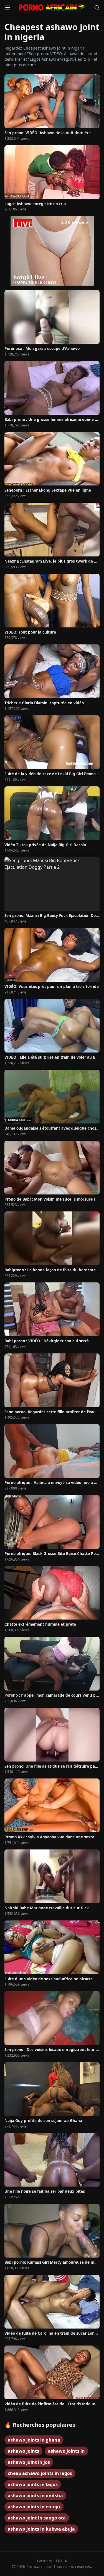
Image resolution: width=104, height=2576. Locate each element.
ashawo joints (23, 2451)
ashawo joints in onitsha (35, 2496)
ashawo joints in (66, 2451)
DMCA (62, 2561)
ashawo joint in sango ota (37, 2518)
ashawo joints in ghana (34, 2440)
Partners (45, 2561)
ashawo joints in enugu (34, 2507)
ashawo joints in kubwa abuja (41, 2529)
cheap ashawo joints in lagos (40, 2473)
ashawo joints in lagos (33, 2484)
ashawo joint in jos (29, 2462)
